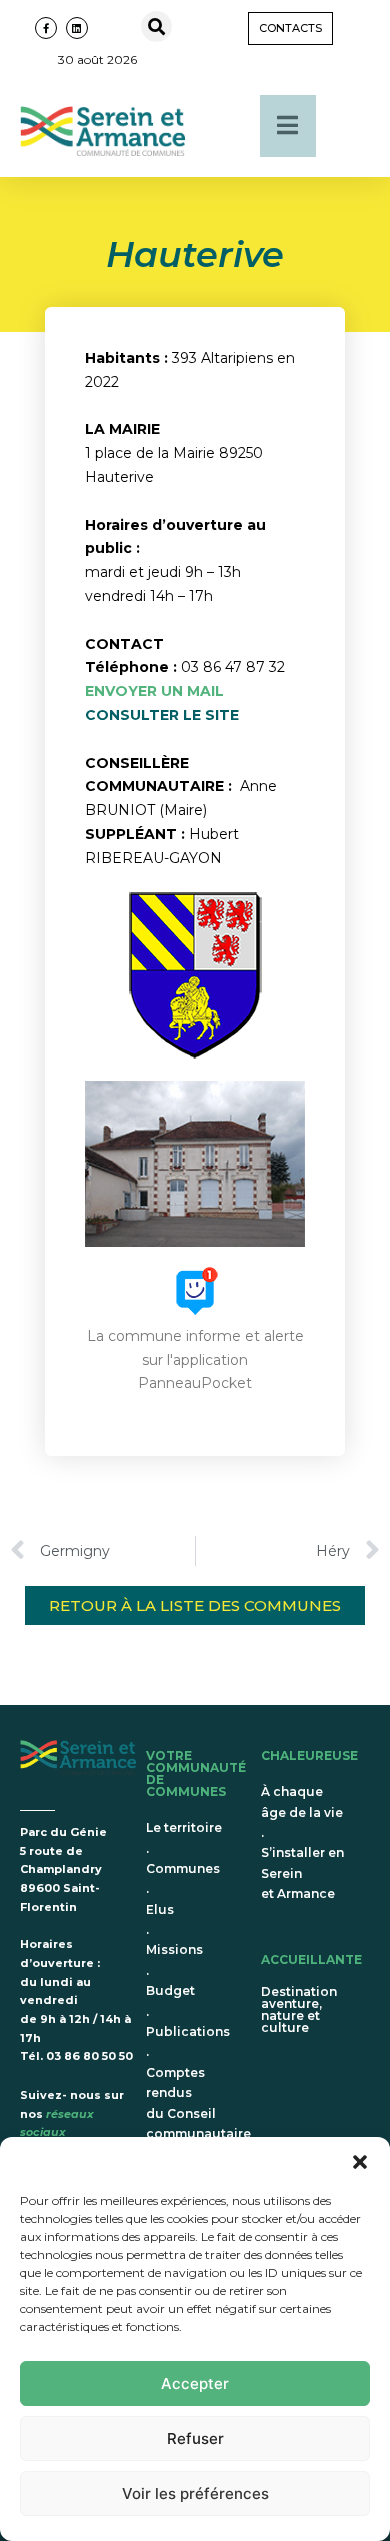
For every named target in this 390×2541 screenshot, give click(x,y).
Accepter (195, 2383)
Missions (174, 1949)
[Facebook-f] (46, 28)
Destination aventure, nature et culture (299, 2009)
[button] (360, 2162)
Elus (160, 1909)
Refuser (195, 2438)
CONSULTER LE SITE (162, 715)
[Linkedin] (77, 28)
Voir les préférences (195, 2493)
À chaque (292, 1791)
